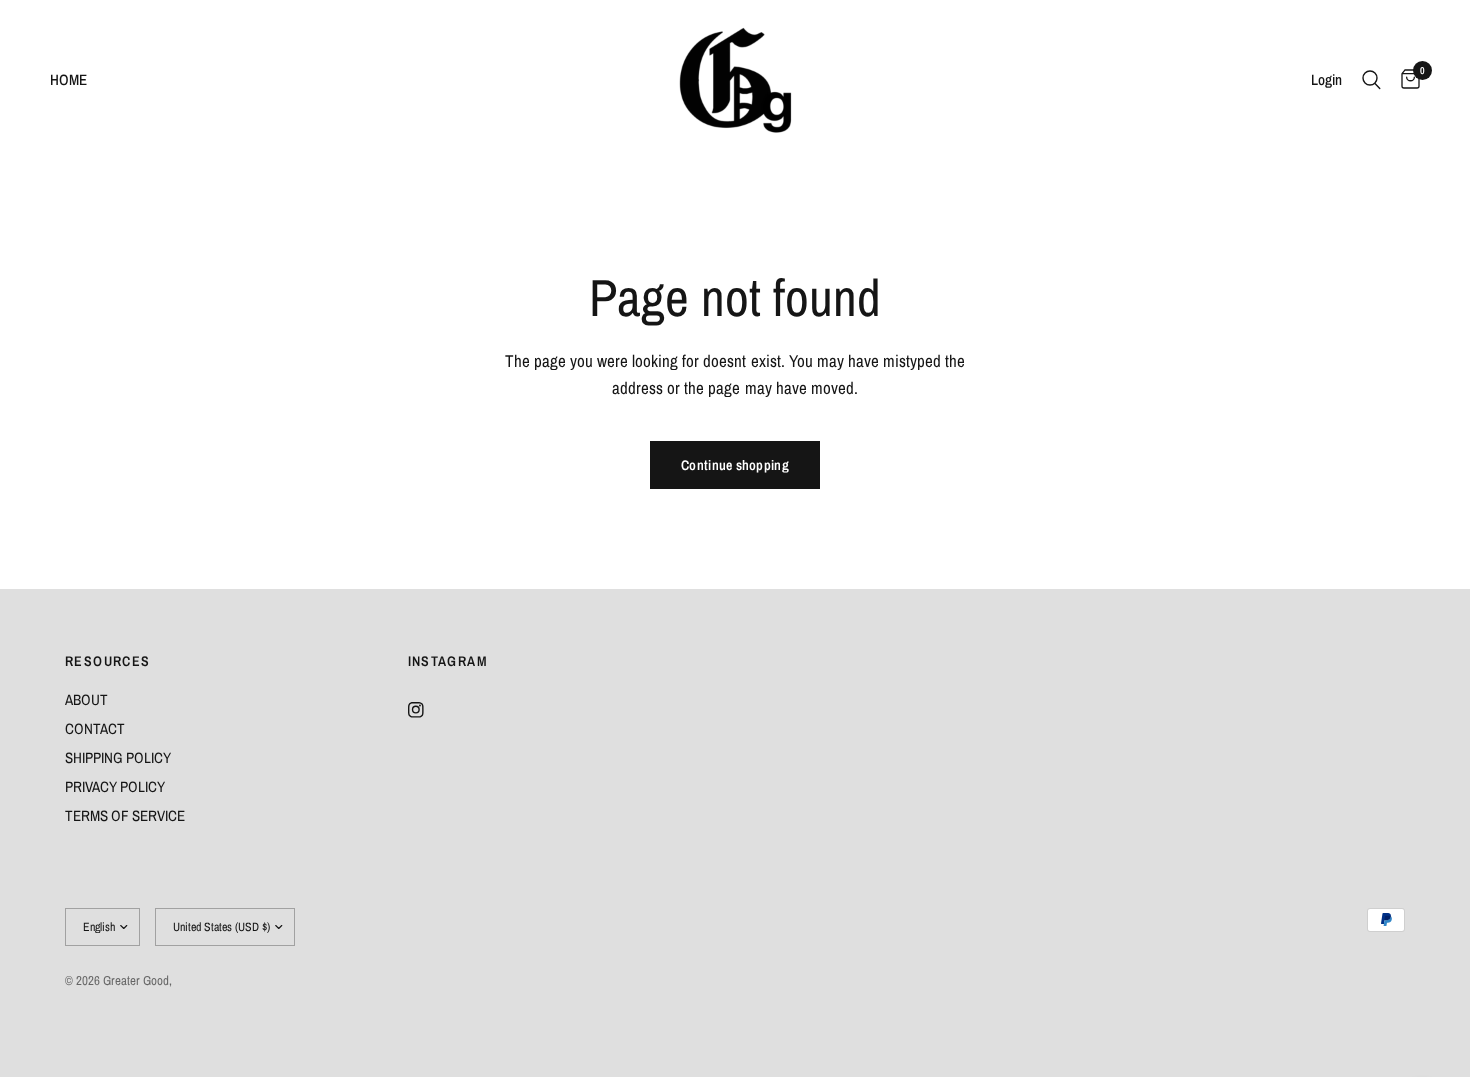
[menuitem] (76, 80)
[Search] (1371, 80)
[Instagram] (430, 710)
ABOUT (86, 699)
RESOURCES (108, 661)
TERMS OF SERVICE (125, 815)
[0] (1405, 80)
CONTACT (95, 728)
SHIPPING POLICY (118, 757)
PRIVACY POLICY (115, 786)
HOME (68, 79)
